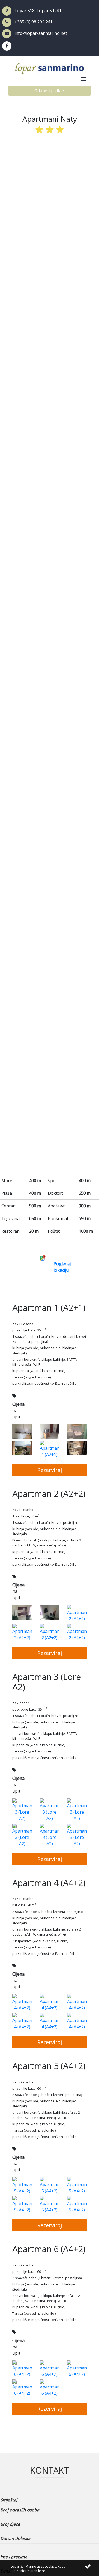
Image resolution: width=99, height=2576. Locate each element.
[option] (50, 656)
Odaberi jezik (48, 91)
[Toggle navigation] (83, 80)
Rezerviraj (49, 1470)
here (41, 2571)
